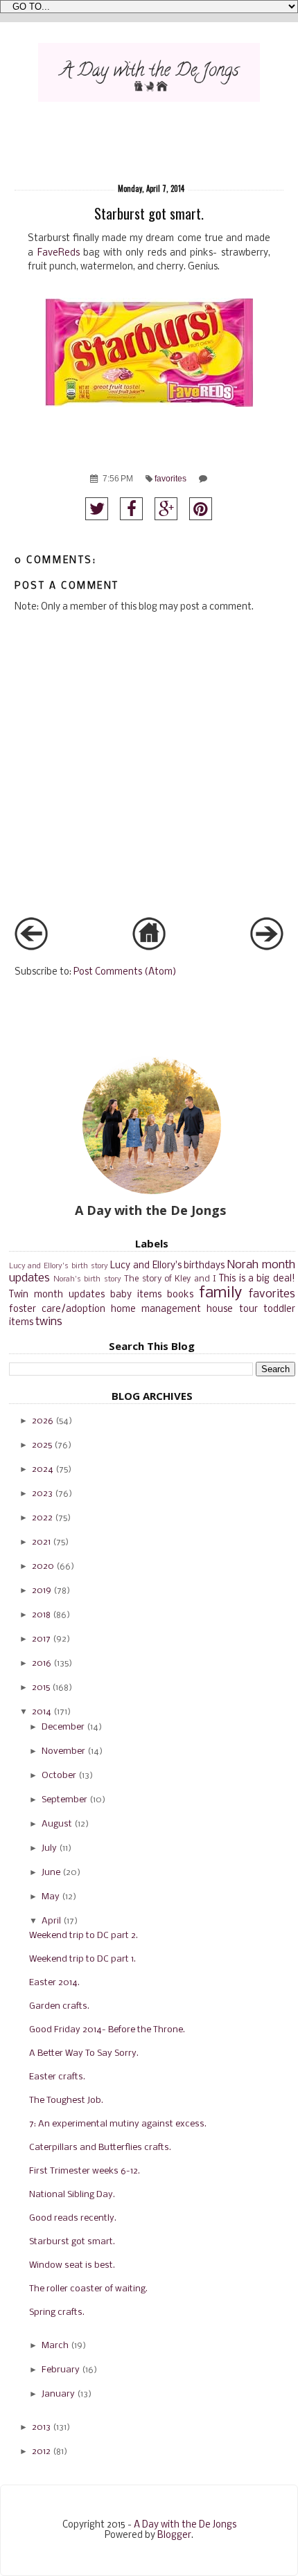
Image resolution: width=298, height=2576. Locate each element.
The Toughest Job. (66, 2100)
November (63, 1751)
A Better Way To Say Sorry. (84, 2053)
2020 (43, 1566)
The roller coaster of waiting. (88, 2289)
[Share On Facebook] (131, 509)
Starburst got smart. (72, 2242)
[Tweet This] (97, 509)
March (55, 2346)
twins (49, 1322)
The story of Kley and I (170, 1279)
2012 (41, 2452)
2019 (42, 1591)
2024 (43, 1469)
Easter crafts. (57, 2077)
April (51, 1921)
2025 (42, 1445)
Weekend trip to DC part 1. (82, 1959)
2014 (42, 1712)
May (51, 1897)
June (51, 1873)
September (64, 1800)
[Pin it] (201, 509)
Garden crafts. (59, 2006)
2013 (41, 2427)
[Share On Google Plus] (166, 509)
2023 (42, 1494)
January (58, 2394)
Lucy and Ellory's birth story (59, 1266)
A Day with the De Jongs (185, 2525)
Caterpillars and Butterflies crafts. (100, 2148)
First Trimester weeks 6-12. (85, 2171)
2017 (41, 1639)
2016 (42, 1663)
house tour (232, 1309)
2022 (42, 1518)
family (220, 1294)
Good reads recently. (73, 2218)
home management (156, 1309)
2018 (41, 1615)
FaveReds (59, 253)
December (63, 1727)
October (59, 1776)
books (180, 1295)
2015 (41, 1688)
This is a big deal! (257, 1279)
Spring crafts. (57, 2312)
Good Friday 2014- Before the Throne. (107, 2030)
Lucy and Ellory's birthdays (167, 1266)
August (57, 1824)
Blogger (174, 2535)
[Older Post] (267, 948)
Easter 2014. (54, 1983)
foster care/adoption (57, 1309)
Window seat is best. (72, 2265)
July (49, 1848)
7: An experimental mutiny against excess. (118, 2124)
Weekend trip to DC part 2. (84, 1936)
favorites (170, 479)
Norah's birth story (87, 1279)
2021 (41, 1542)
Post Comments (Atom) (125, 972)
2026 (43, 1421)
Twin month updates (57, 1295)
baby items (136, 1295)
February (61, 2370)
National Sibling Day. (72, 2195)
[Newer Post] (31, 948)
